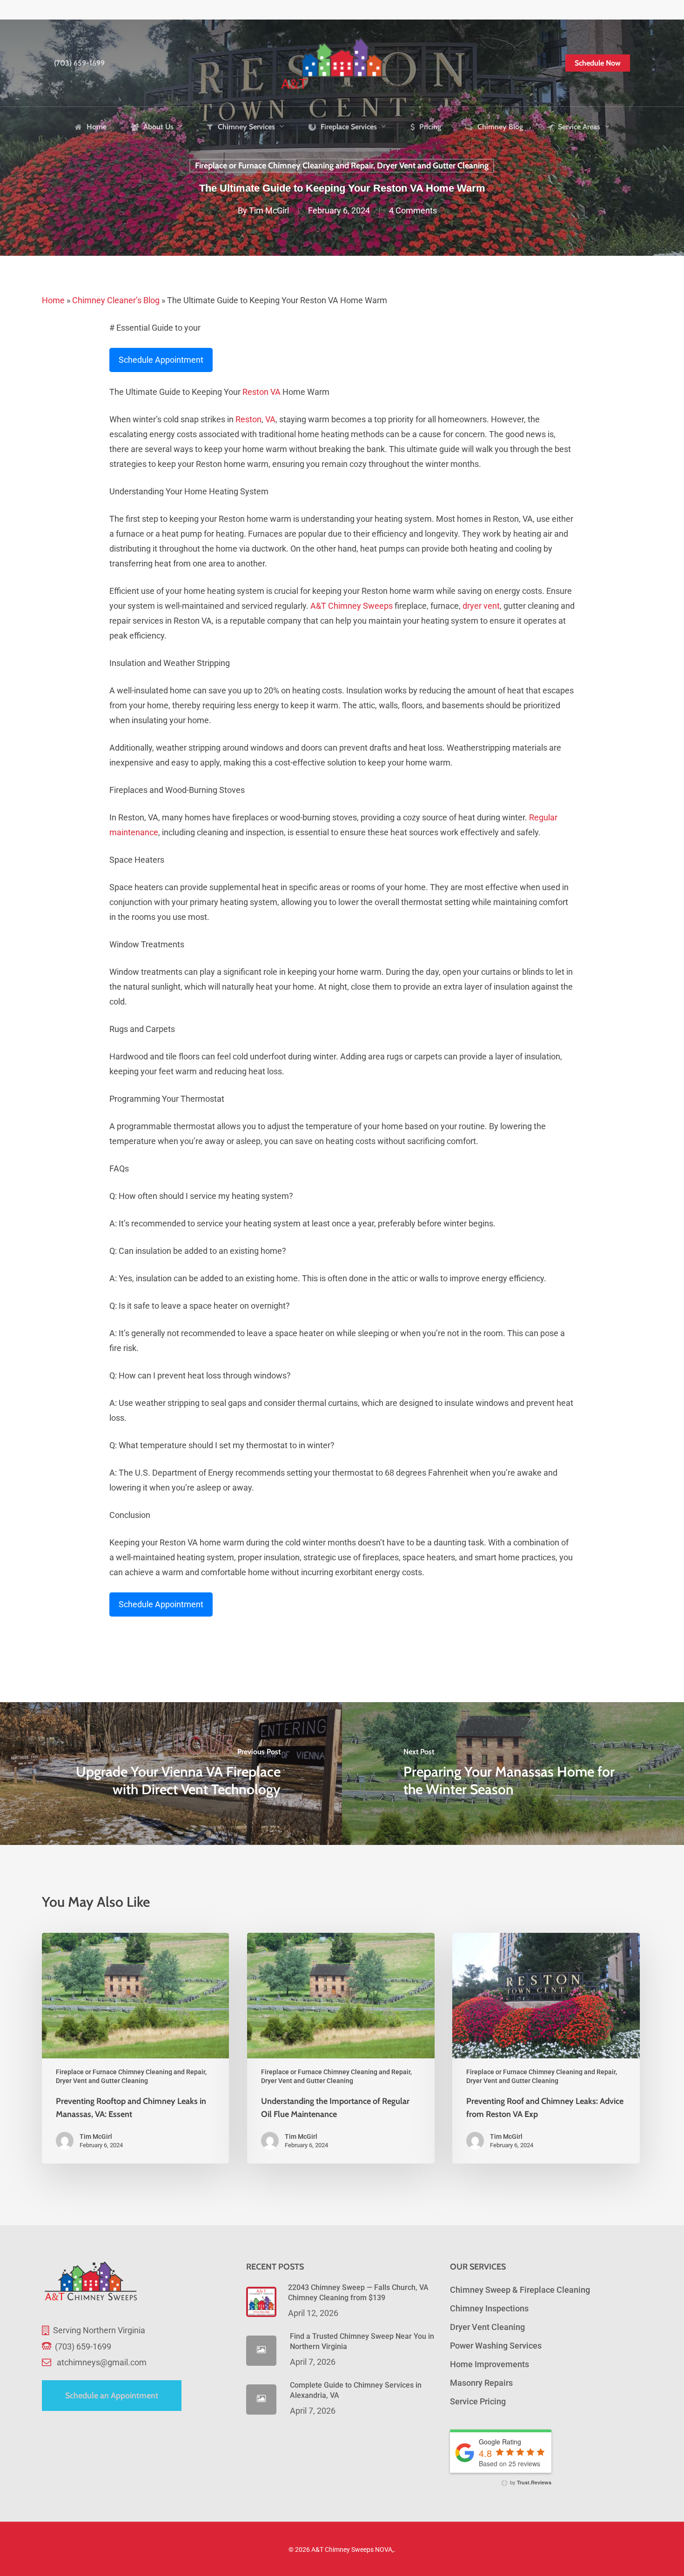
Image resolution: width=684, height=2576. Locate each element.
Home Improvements (490, 2364)
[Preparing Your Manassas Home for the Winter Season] (513, 1774)
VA (275, 392)
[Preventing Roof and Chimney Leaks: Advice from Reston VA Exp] (546, 2048)
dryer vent (481, 606)
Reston (255, 392)
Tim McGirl (269, 211)
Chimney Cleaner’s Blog (116, 300)
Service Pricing (478, 2401)
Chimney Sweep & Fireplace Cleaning (520, 2290)
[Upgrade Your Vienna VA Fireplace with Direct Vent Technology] (171, 1774)
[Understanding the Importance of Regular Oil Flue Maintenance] (341, 2048)
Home (53, 300)
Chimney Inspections (489, 2308)
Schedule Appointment (161, 360)
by (530, 2482)
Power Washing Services (496, 2346)
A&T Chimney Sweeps (352, 606)
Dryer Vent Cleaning (487, 2327)
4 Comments (413, 211)
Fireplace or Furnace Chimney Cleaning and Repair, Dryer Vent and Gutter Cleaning (342, 166)
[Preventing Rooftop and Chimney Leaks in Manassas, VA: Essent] (135, 2048)
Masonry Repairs (481, 2383)
